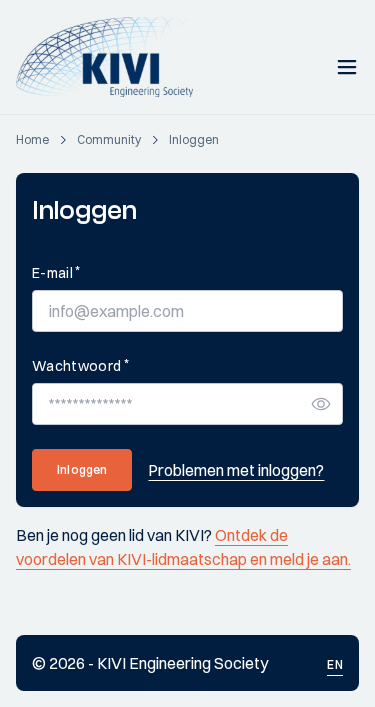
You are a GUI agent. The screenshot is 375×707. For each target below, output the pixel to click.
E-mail (56, 272)
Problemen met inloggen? (236, 470)
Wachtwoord (80, 365)
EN (335, 664)
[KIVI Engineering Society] (113, 57)
